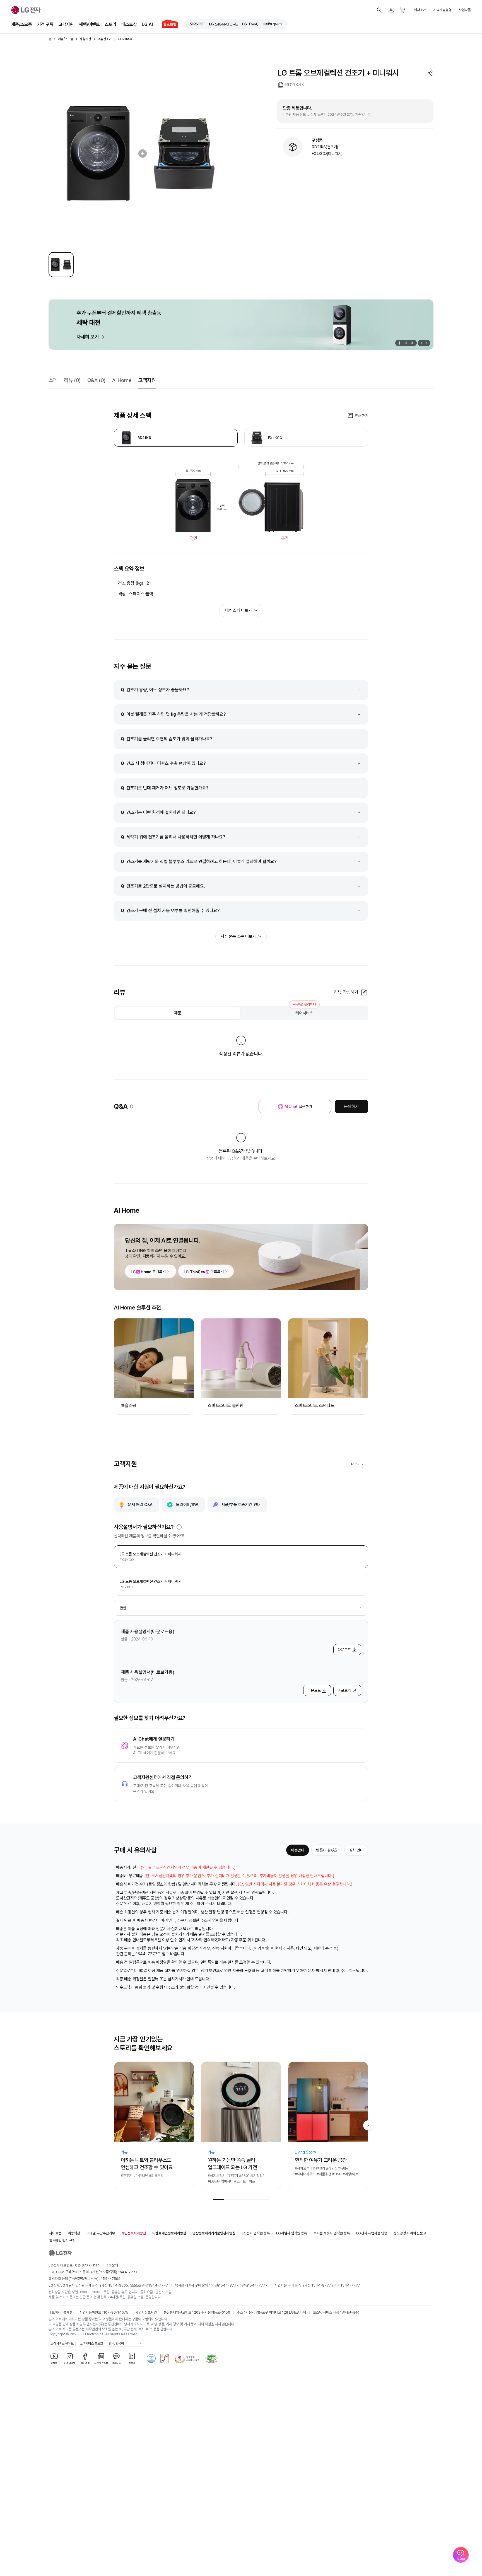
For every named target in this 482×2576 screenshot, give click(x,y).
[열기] (179, 1527)
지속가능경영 (442, 10)
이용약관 (74, 2233)
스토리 (111, 24)
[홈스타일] (168, 25)
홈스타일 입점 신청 (62, 2241)
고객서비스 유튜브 (62, 2343)
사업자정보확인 (146, 2312)
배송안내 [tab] (298, 1850)
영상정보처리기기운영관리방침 (214, 2233)
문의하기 (351, 1106)
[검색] (379, 10)
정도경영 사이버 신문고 (410, 2233)
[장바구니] (403, 10)
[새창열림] (197, 24)
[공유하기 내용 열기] (430, 73)
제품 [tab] (178, 1013)
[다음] (427, 343)
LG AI (147, 24)
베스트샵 (129, 24)
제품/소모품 (22, 24)
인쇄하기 (361, 415)
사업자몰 (465, 10)
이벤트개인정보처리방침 (169, 2233)
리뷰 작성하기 (346, 992)
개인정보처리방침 (134, 2233)
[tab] (176, 438)
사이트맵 (55, 2233)
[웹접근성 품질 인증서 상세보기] (211, 2358)
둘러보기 (159, 1271)
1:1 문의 (112, 2265)
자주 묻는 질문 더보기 (238, 936)
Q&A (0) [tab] (96, 380)
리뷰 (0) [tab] (72, 380)
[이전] (421, 343)
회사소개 (420, 10)
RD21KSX (125, 39)
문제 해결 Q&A (140, 1505)
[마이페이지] (391, 10)
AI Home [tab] (122, 380)
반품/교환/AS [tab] (327, 1850)
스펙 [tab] (53, 380)
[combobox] (241, 1608)
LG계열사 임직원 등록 (292, 2233)
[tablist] (241, 1013)
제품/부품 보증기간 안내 (241, 1505)
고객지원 (66, 24)
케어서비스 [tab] (304, 1011)
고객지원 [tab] (147, 380)
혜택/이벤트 (89, 24)
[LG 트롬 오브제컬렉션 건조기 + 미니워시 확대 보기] (141, 153)
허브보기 (217, 1271)
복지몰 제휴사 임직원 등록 (332, 2233)
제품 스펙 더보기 (238, 610)
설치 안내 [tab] (356, 1850)
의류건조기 (105, 39)
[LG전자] (26, 10)
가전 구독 (45, 24)
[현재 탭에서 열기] (241, 325)
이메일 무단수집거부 (101, 2233)
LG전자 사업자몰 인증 (372, 2233)
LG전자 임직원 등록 (256, 2233)
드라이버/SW (187, 1505)
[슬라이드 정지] (398, 343)
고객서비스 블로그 (91, 2343)
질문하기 (298, 1106)
